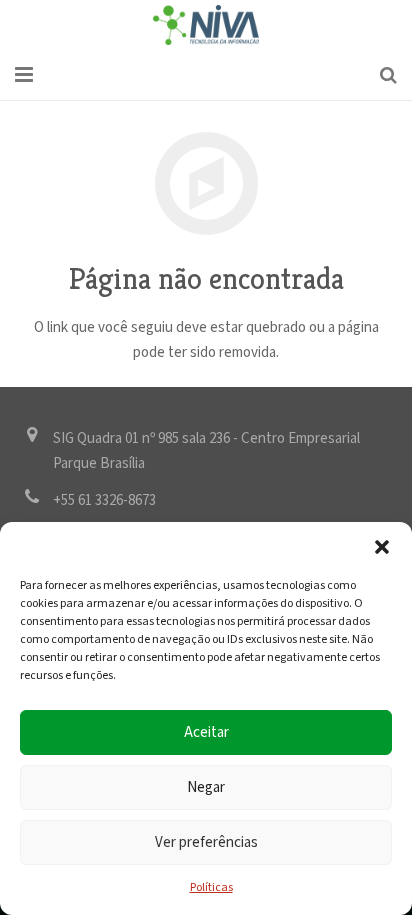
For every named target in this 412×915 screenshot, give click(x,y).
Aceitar (206, 732)
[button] (382, 547)
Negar (206, 787)
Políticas (211, 887)
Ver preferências (206, 842)
